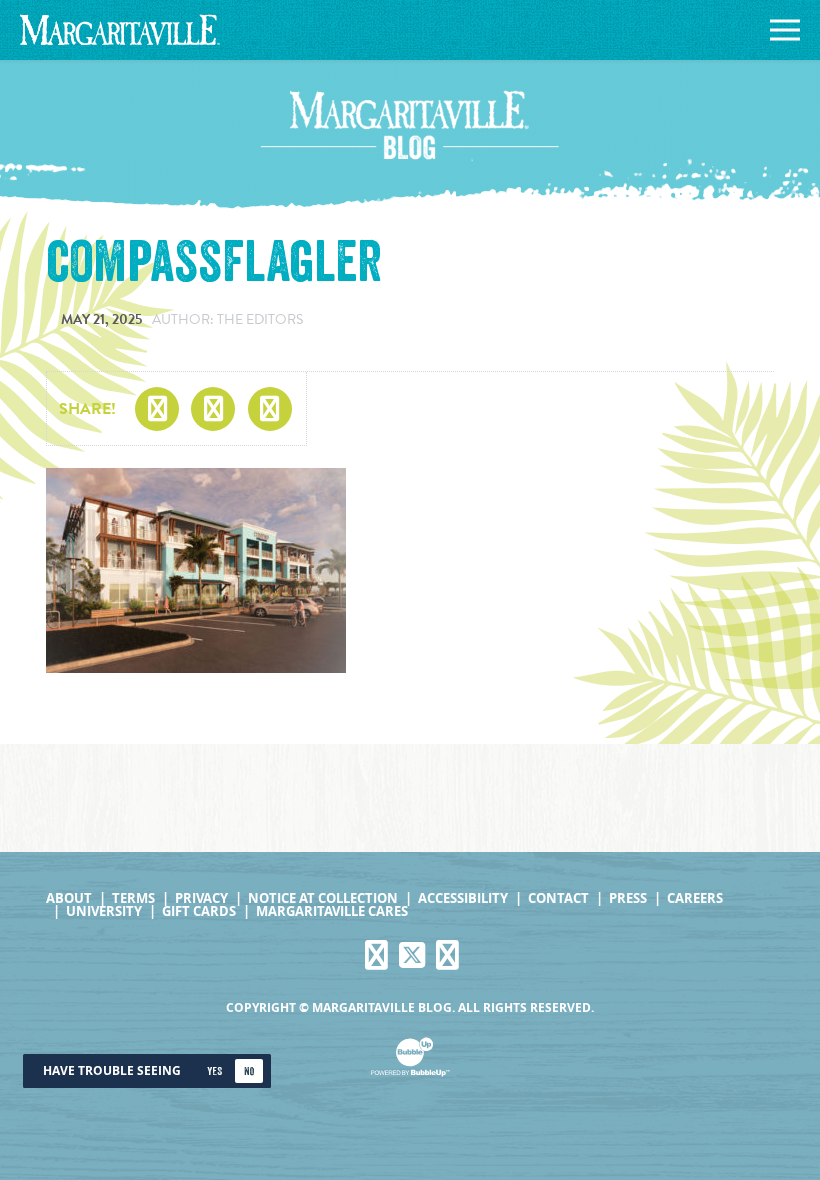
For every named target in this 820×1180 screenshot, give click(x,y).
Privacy (201, 898)
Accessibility (463, 898)
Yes (214, 1071)
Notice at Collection (323, 898)
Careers (695, 898)
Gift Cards (199, 911)
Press (628, 898)
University (104, 911)
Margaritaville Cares (332, 911)
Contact (558, 898)
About (69, 898)
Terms (133, 898)
